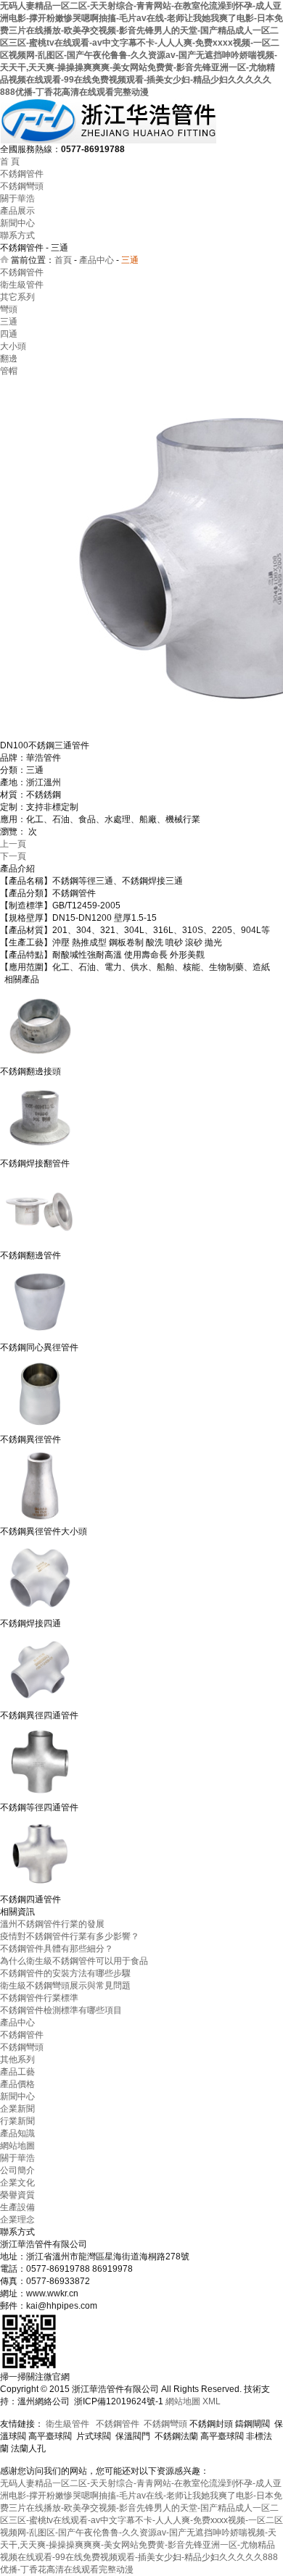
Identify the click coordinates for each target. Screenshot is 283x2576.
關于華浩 (17, 198)
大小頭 (13, 346)
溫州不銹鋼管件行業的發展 (52, 1924)
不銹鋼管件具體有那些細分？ (57, 1949)
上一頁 (13, 844)
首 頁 (10, 162)
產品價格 (17, 2084)
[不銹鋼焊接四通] (40, 1615)
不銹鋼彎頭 (22, 186)
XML (212, 2401)
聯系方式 (17, 235)
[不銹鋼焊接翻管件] (40, 1155)
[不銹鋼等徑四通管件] (40, 1799)
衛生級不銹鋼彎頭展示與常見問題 (65, 1986)
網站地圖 (17, 2146)
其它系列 (17, 297)
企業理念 (17, 2220)
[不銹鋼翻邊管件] (40, 1247)
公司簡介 (17, 2170)
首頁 (63, 260)
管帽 (9, 371)
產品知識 (17, 2133)
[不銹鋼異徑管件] (40, 1431)
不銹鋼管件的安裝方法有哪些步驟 (65, 1973)
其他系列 (17, 2059)
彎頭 (9, 309)
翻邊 (9, 359)
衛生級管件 (22, 285)
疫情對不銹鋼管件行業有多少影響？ (70, 1936)
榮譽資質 (17, 2195)
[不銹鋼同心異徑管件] (40, 1339)
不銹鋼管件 (22, 174)
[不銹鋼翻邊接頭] (40, 1063)
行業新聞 (17, 2121)
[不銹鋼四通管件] (40, 1891)
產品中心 (97, 260)
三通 (9, 322)
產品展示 (17, 211)
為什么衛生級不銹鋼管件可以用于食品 (74, 1961)
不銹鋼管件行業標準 (39, 1998)
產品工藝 (17, 2072)
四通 (9, 334)
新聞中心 (17, 223)
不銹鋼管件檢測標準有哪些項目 (61, 2010)
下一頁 (13, 856)
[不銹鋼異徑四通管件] (40, 1707)
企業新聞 (17, 2109)
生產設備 (17, 2207)
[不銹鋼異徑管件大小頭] (40, 1523)
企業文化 (17, 2183)
